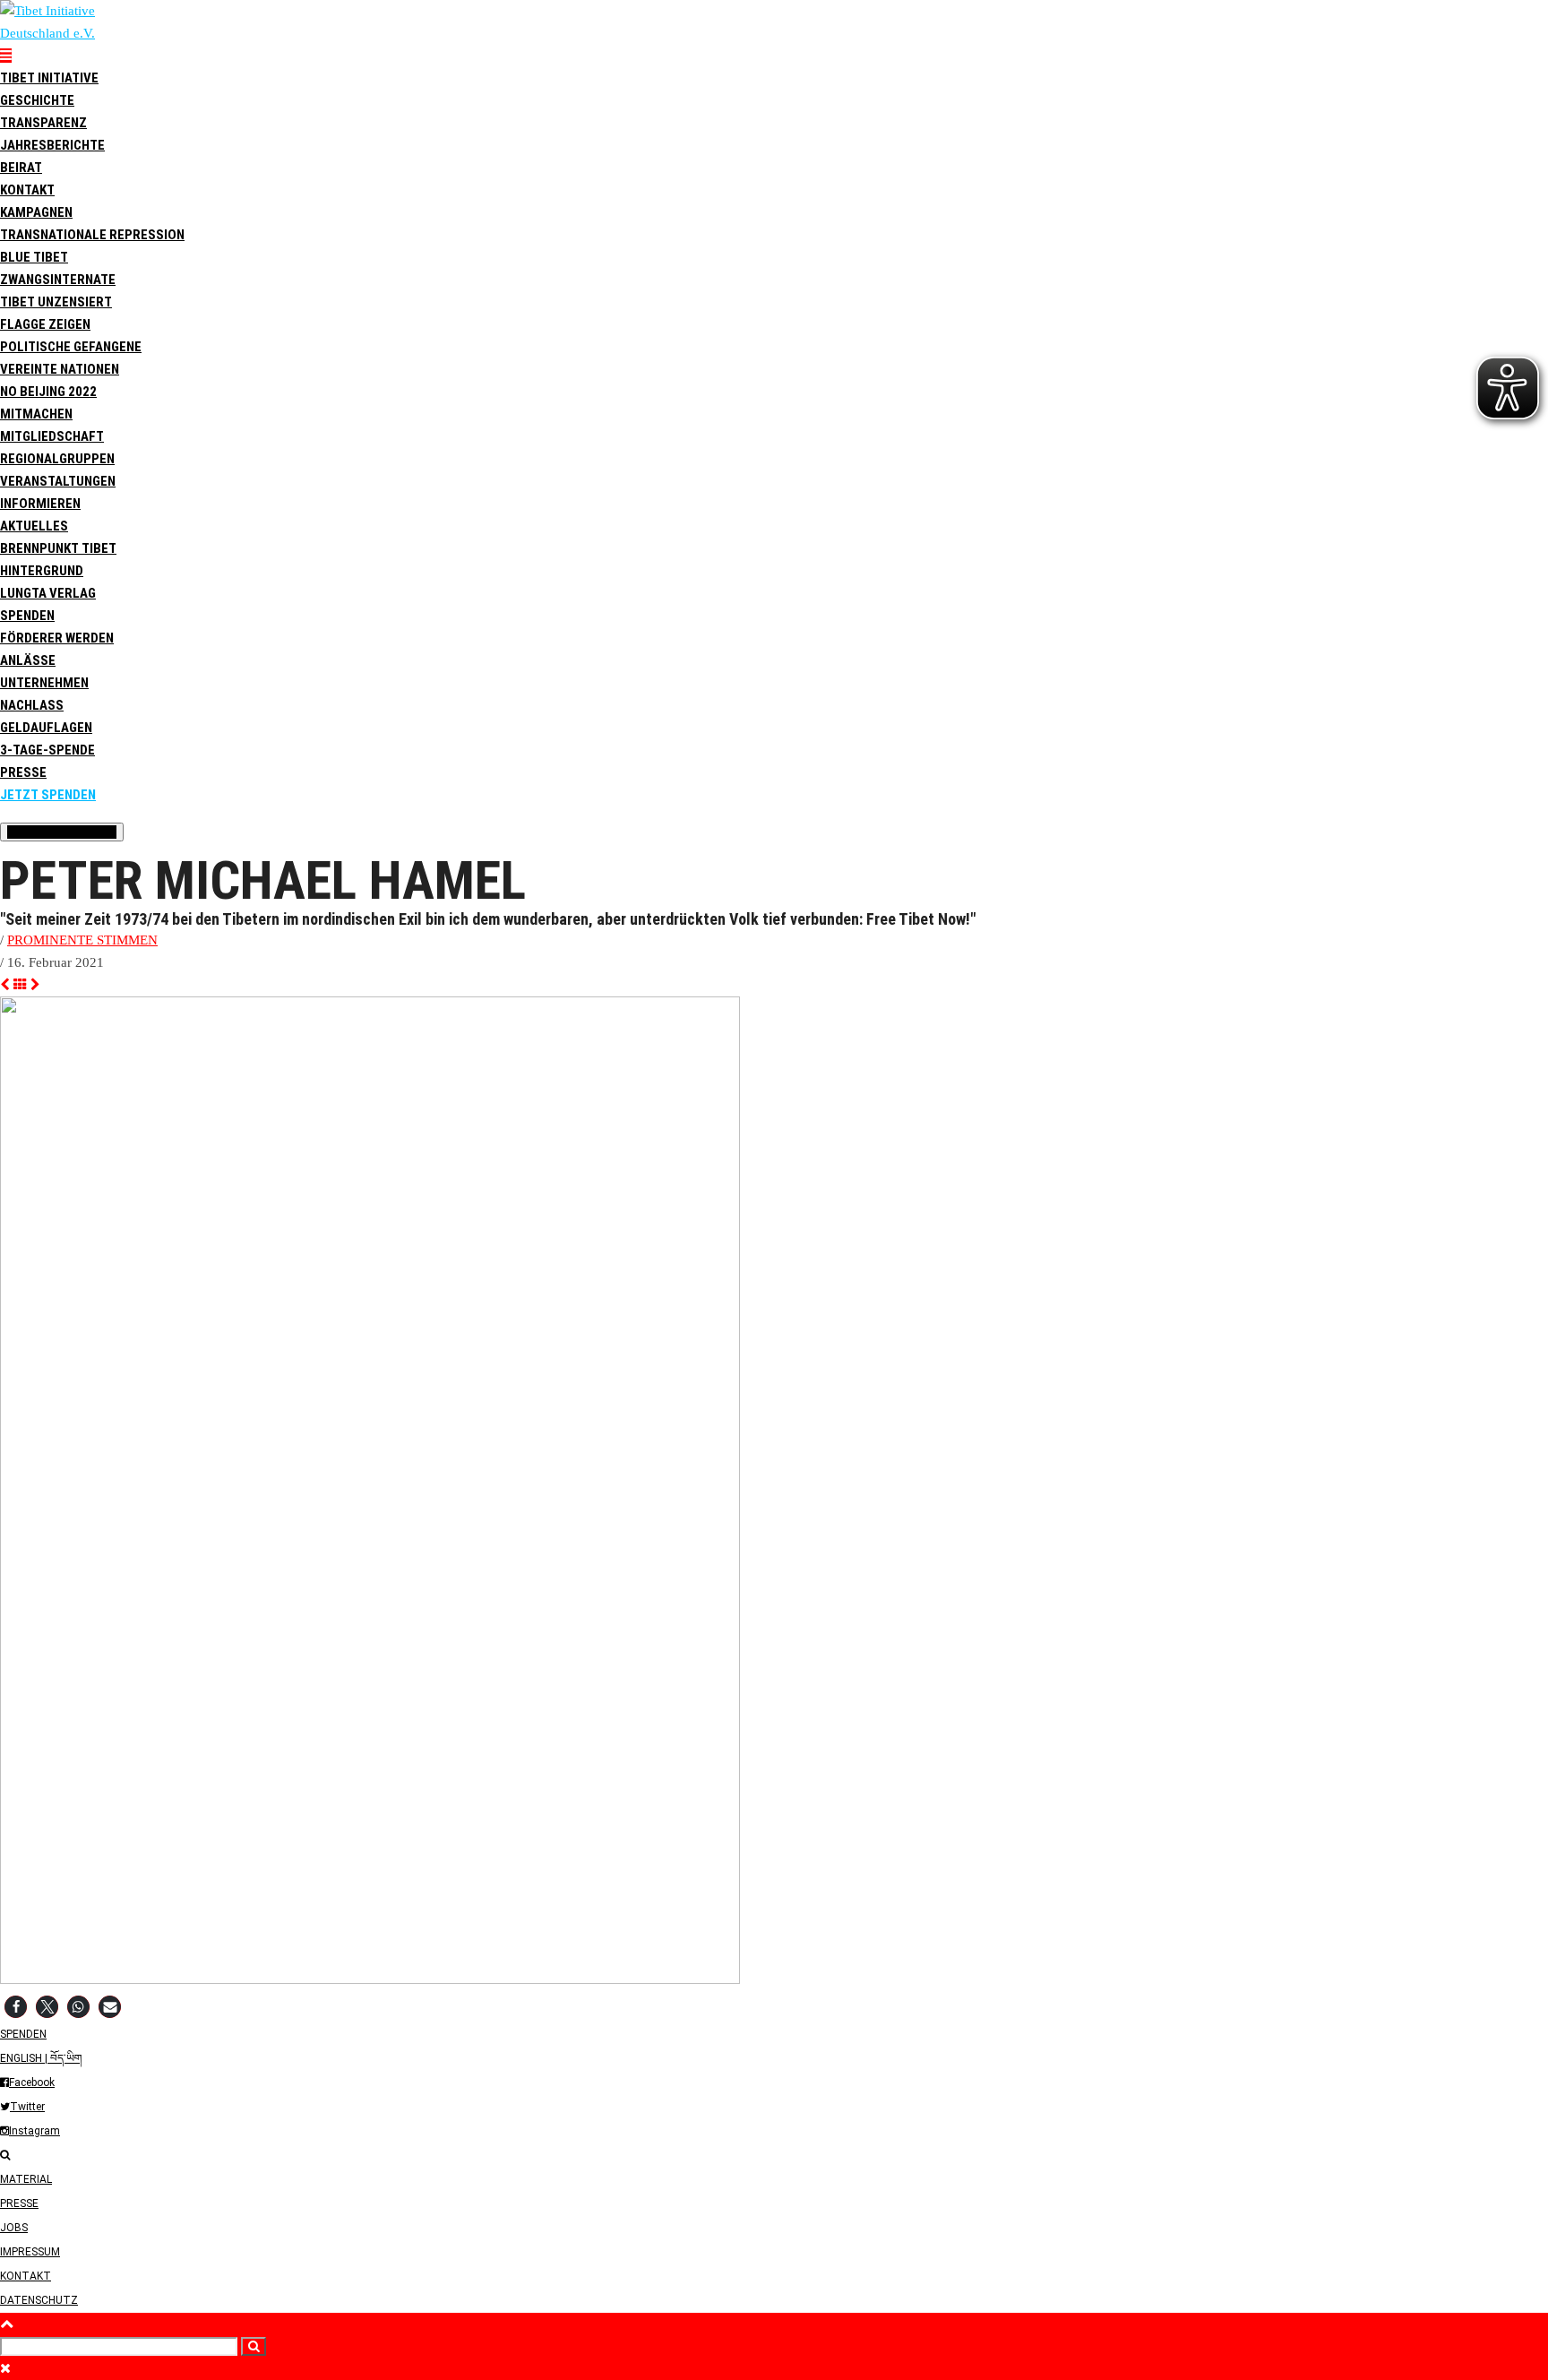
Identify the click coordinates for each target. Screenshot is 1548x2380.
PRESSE (23, 772)
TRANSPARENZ (43, 123)
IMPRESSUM (30, 2252)
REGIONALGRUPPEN (57, 459)
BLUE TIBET (34, 257)
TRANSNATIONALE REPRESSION (92, 235)
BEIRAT (21, 168)
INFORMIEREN (40, 504)
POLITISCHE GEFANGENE (71, 347)
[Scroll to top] (7, 2324)
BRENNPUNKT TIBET (58, 548)
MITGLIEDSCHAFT (52, 436)
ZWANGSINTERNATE (58, 280)
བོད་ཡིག (66, 2058)
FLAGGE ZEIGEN (45, 324)
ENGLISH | (25, 2058)
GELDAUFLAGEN (46, 728)
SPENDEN (27, 616)
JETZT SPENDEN (48, 795)
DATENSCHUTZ (39, 2300)
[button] (16, 2007)
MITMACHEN (36, 414)
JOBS (14, 2228)
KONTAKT (26, 2276)
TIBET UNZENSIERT (56, 302)
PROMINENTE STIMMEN (82, 940)
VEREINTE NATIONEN (60, 369)
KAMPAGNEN (36, 212)
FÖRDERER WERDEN (57, 638)
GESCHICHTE (37, 100)
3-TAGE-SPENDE (47, 750)
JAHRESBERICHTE (52, 145)
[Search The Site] (5, 2155)
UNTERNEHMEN (44, 683)
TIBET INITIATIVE (49, 78)
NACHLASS (32, 705)
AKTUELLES (34, 526)
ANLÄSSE (28, 660)
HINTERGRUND (42, 571)
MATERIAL (26, 2179)
